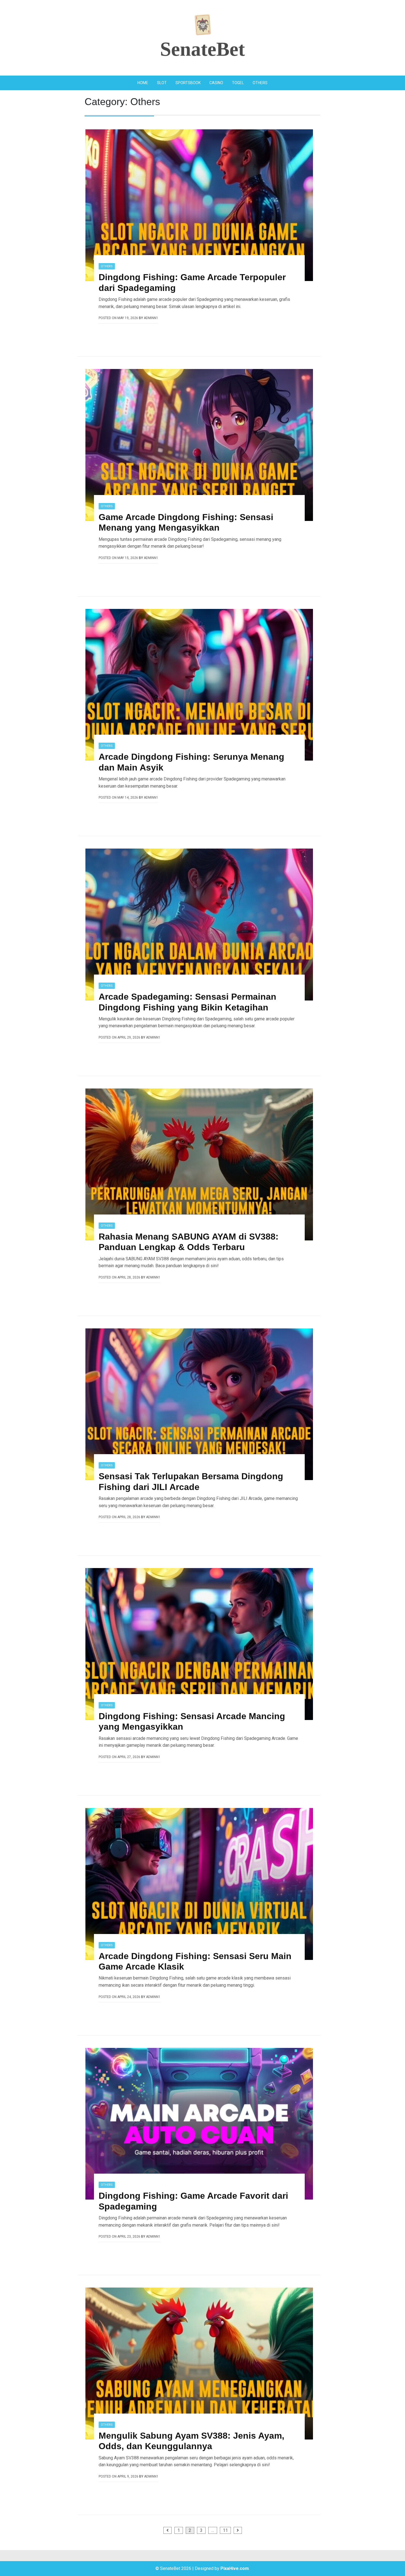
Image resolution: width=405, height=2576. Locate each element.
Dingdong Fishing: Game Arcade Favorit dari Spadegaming (193, 2201)
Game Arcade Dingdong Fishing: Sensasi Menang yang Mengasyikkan (186, 522)
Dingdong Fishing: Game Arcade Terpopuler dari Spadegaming (192, 282)
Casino (216, 83)
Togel (238, 83)
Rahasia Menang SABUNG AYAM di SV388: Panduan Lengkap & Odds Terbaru (189, 1242)
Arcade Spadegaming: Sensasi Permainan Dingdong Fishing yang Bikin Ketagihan (187, 1002)
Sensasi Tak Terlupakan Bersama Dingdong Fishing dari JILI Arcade (191, 1481)
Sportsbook (188, 83)
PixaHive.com (235, 2568)
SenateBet (202, 49)
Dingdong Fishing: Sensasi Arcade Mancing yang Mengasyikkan (192, 1721)
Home (143, 83)
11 (225, 2530)
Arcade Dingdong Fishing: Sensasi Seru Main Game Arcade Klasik (195, 1961)
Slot (162, 83)
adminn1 (151, 318)
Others (260, 83)
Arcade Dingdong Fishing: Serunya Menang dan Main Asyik (191, 762)
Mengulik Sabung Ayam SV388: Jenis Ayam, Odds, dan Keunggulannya (191, 2441)
